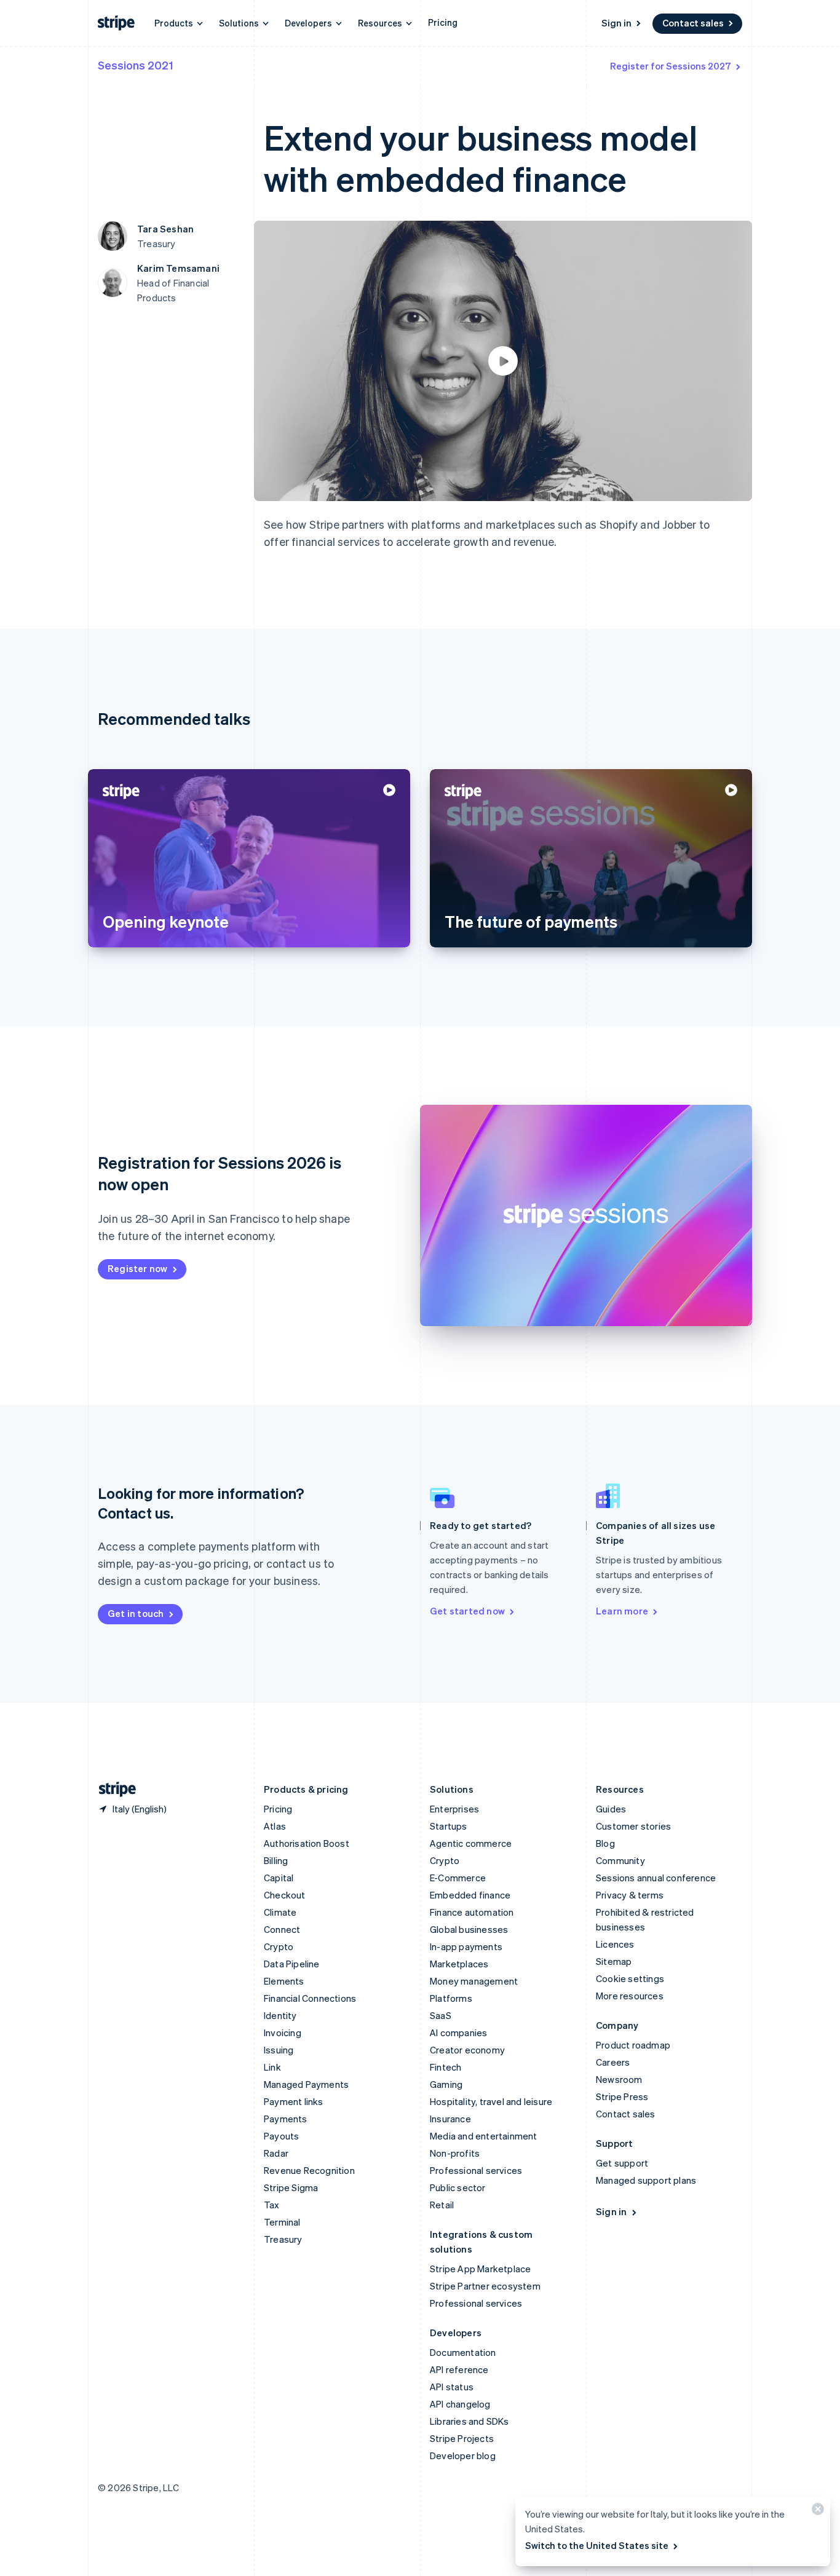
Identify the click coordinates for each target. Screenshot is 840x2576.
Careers (613, 2062)
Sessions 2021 (136, 65)
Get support (622, 2163)
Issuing (279, 2050)
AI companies (458, 2033)
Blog (605, 1843)
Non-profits (455, 2153)
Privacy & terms (630, 1895)
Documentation (463, 2352)
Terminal (282, 2222)
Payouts (281, 2136)
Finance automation (472, 1912)
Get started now (467, 1611)
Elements (284, 1981)
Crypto (279, 1946)
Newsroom (619, 2079)
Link (272, 2067)
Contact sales (693, 23)
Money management (474, 1981)
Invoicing (283, 2033)
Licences (615, 1944)
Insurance (450, 2119)
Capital (279, 1878)
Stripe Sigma (291, 2187)
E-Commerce (458, 1878)
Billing (276, 1860)
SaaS (441, 2015)
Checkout (285, 1895)
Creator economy (467, 2050)
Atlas (275, 1826)
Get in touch (136, 1613)
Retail (442, 2205)
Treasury (283, 2239)
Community (620, 1860)
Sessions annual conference (656, 1878)
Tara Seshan (165, 229)
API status (452, 2387)
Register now (137, 1268)
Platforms (451, 1998)
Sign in (616, 23)
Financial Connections (310, 1998)
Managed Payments (306, 2084)
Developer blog (463, 2455)
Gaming (446, 2084)
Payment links (294, 2101)
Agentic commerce (471, 1843)
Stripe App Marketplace (480, 2269)
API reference (459, 2369)
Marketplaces (459, 1964)
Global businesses (469, 1929)
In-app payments (466, 1946)
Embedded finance (470, 1895)
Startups (449, 1826)
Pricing (443, 22)
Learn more (622, 1611)
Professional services (476, 2170)
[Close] (816, 2512)
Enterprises (454, 1809)
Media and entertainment (484, 2136)
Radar (276, 2153)
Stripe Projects (462, 2438)
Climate (280, 1912)
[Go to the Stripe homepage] (113, 1789)
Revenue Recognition (309, 2170)
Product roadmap (633, 2045)
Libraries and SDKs (470, 2421)
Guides (611, 1809)
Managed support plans (646, 2180)
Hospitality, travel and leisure (491, 2101)
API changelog (460, 2404)
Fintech (446, 2067)
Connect (282, 1929)
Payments (286, 2119)
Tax (272, 2205)
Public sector (458, 2187)
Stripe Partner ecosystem (485, 2286)
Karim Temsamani (178, 268)
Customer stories (633, 1826)
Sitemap (614, 1961)
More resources (630, 1996)
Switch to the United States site (597, 2545)
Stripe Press (622, 2096)
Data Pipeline (292, 1964)
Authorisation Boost (307, 1843)
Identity (280, 2015)
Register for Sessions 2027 (671, 66)
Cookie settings (630, 1978)
